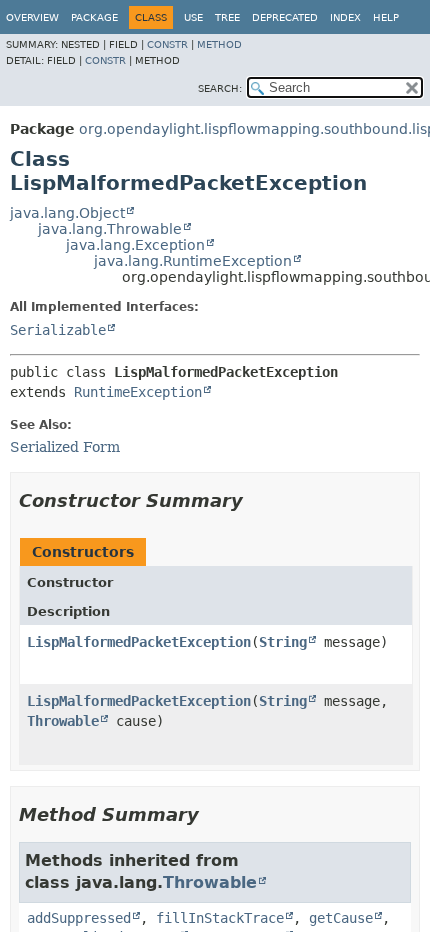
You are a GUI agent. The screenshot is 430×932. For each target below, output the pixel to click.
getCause (341, 918)
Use (193, 17)
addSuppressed (79, 918)
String (283, 642)
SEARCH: (220, 88)
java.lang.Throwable (110, 229)
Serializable (58, 330)
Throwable (63, 721)
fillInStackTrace (220, 918)
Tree (227, 17)
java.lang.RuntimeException (193, 261)
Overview (32, 17)
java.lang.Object (67, 213)
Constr (167, 44)
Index (345, 17)
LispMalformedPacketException (139, 642)
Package (94, 17)
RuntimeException (138, 392)
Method (219, 44)
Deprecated (285, 17)
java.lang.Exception (135, 245)
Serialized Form (65, 447)
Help (386, 17)
